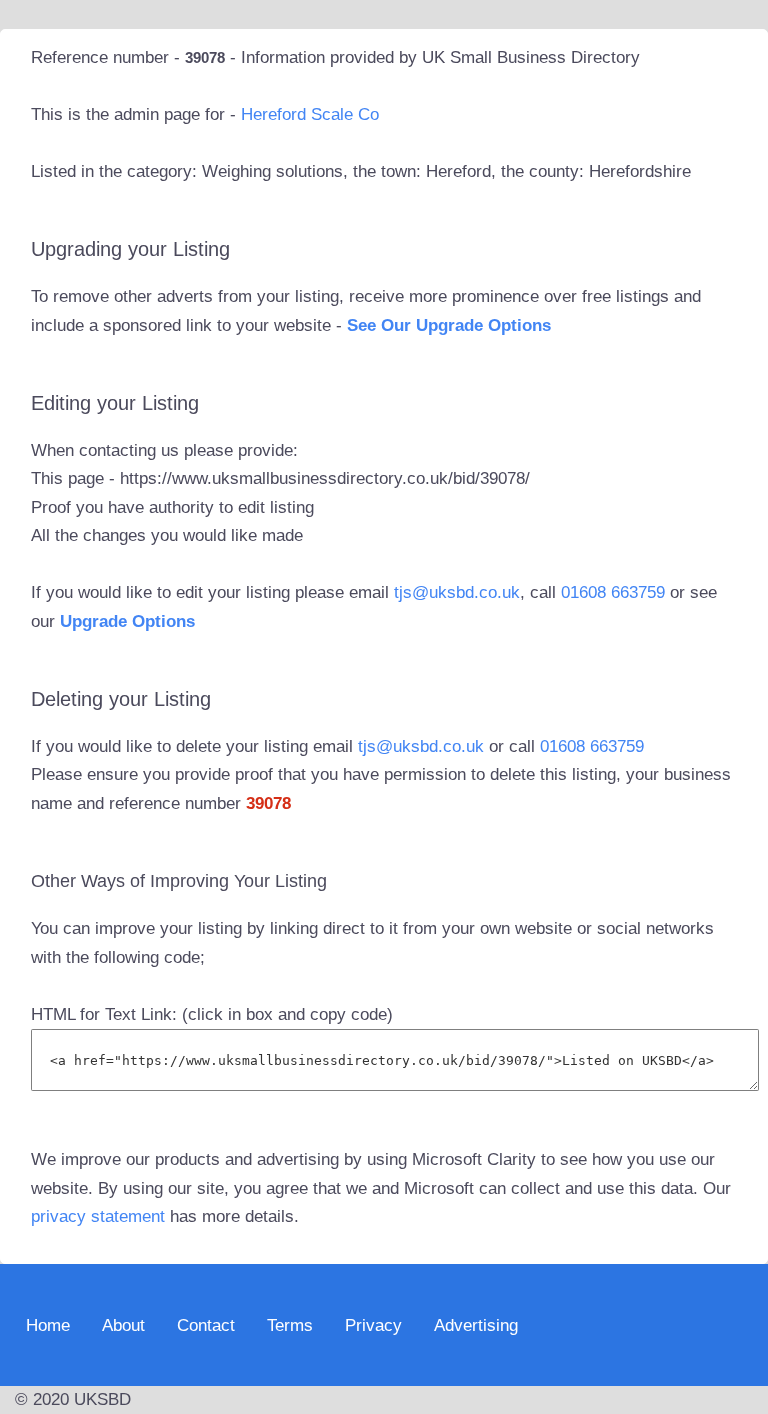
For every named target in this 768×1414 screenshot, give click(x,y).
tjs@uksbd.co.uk (457, 592)
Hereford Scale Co (310, 114)
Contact (206, 1324)
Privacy (373, 1324)
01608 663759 (613, 592)
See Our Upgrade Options (449, 325)
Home (48, 1324)
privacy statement (98, 1216)
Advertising (476, 1324)
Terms (290, 1324)
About (123, 1324)
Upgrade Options (127, 621)
